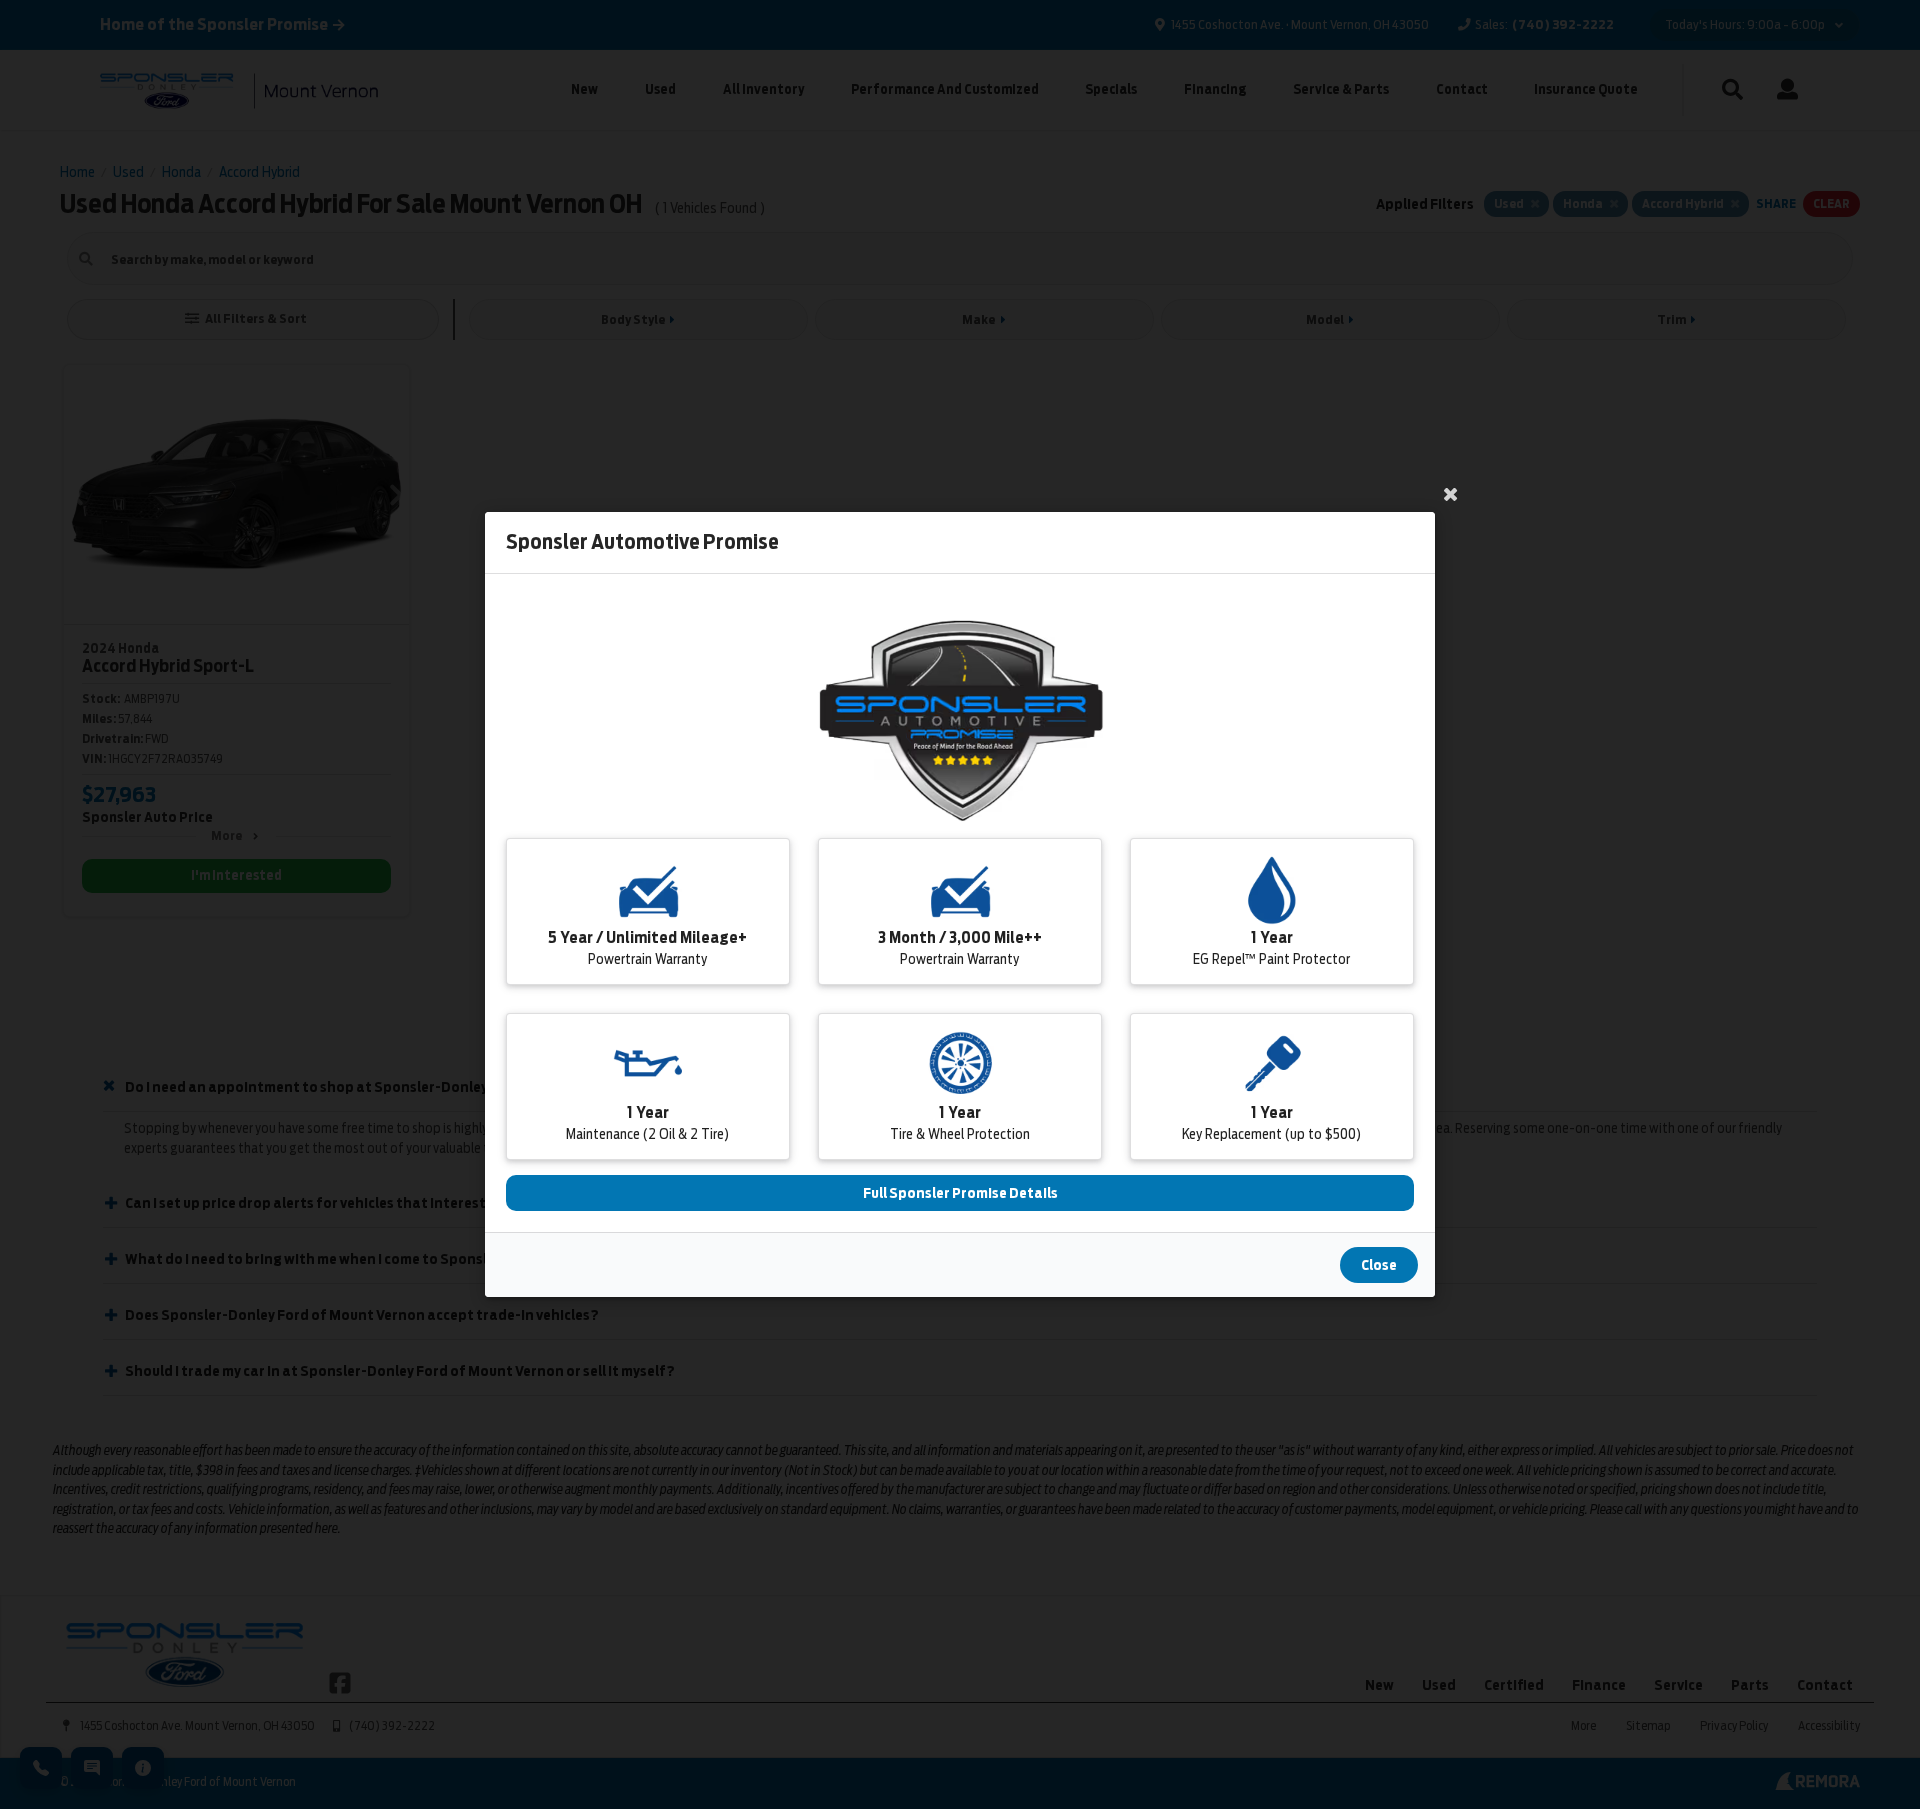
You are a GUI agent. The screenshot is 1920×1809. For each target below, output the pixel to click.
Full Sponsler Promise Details (960, 1193)
